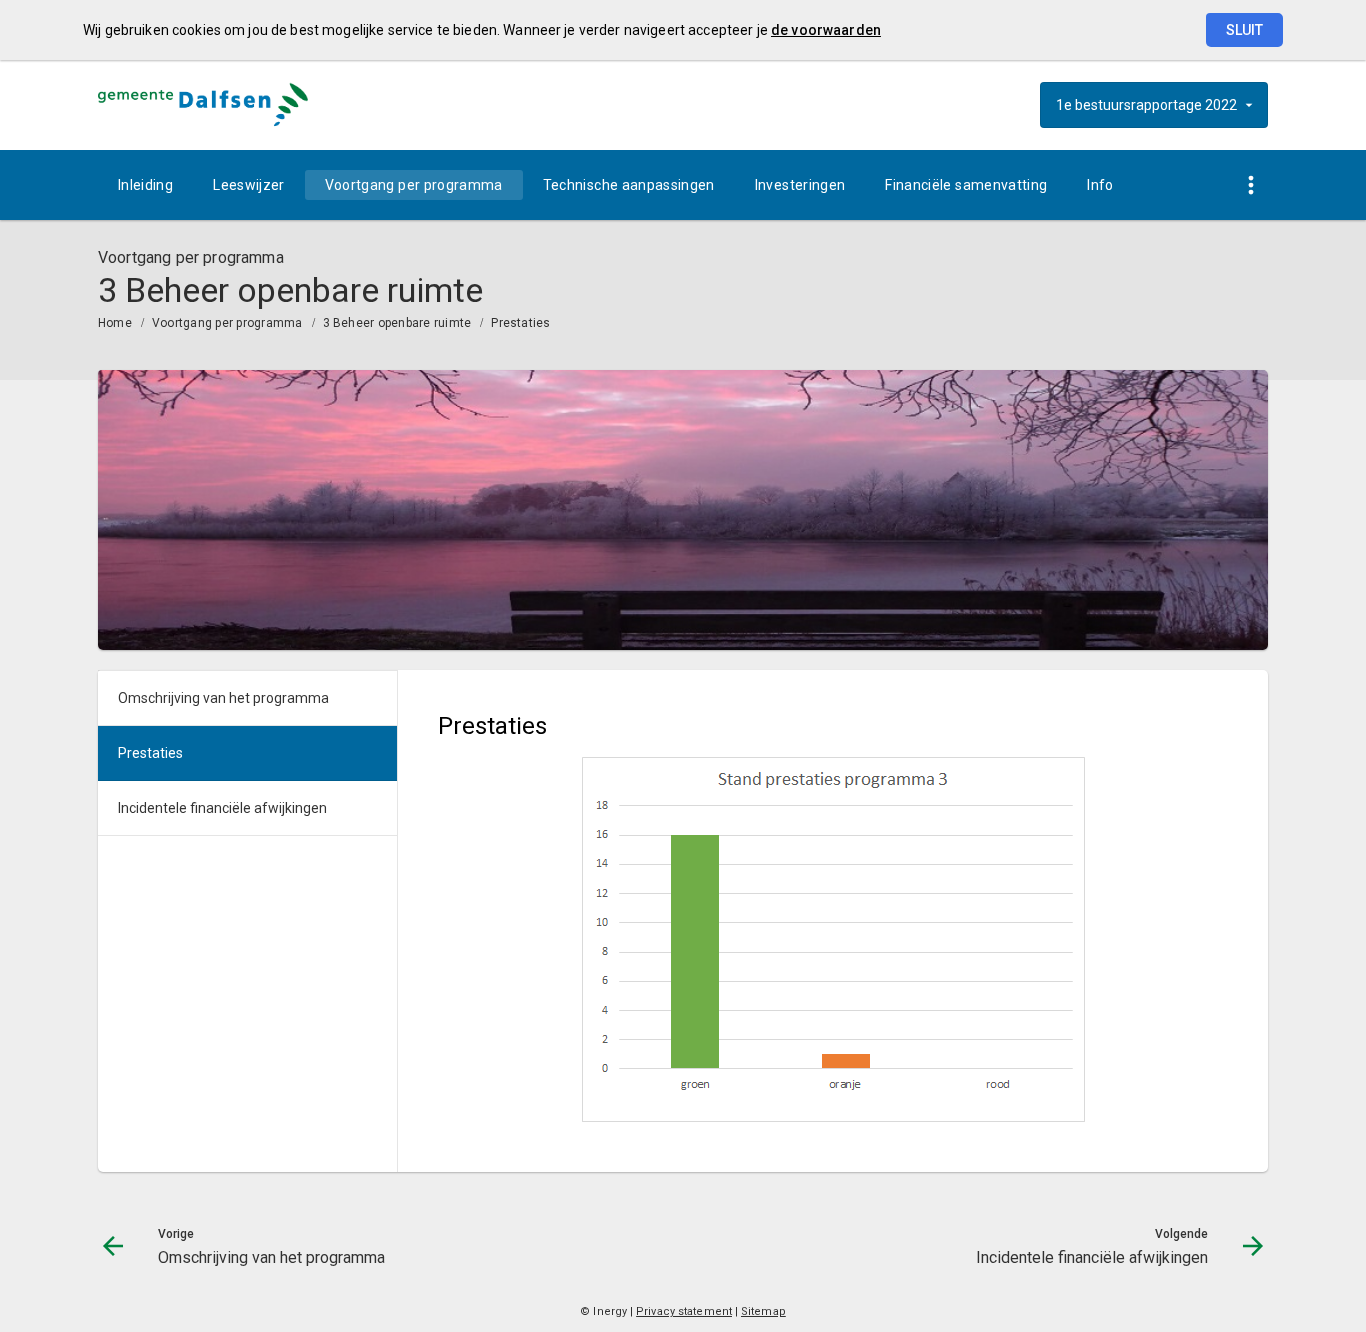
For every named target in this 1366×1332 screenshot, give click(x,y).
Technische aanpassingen (629, 185)
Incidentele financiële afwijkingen (222, 808)
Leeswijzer (249, 185)
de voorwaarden (826, 30)
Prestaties (520, 323)
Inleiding (145, 185)
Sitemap (763, 1311)
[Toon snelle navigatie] (1250, 185)
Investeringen (800, 185)
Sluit (1244, 30)
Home (115, 323)
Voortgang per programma (414, 185)
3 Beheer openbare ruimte (397, 323)
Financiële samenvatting (966, 185)
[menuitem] (145, 185)
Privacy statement (684, 1311)
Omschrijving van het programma (223, 698)
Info (1100, 185)
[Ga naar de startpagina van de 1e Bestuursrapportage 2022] (203, 105)
